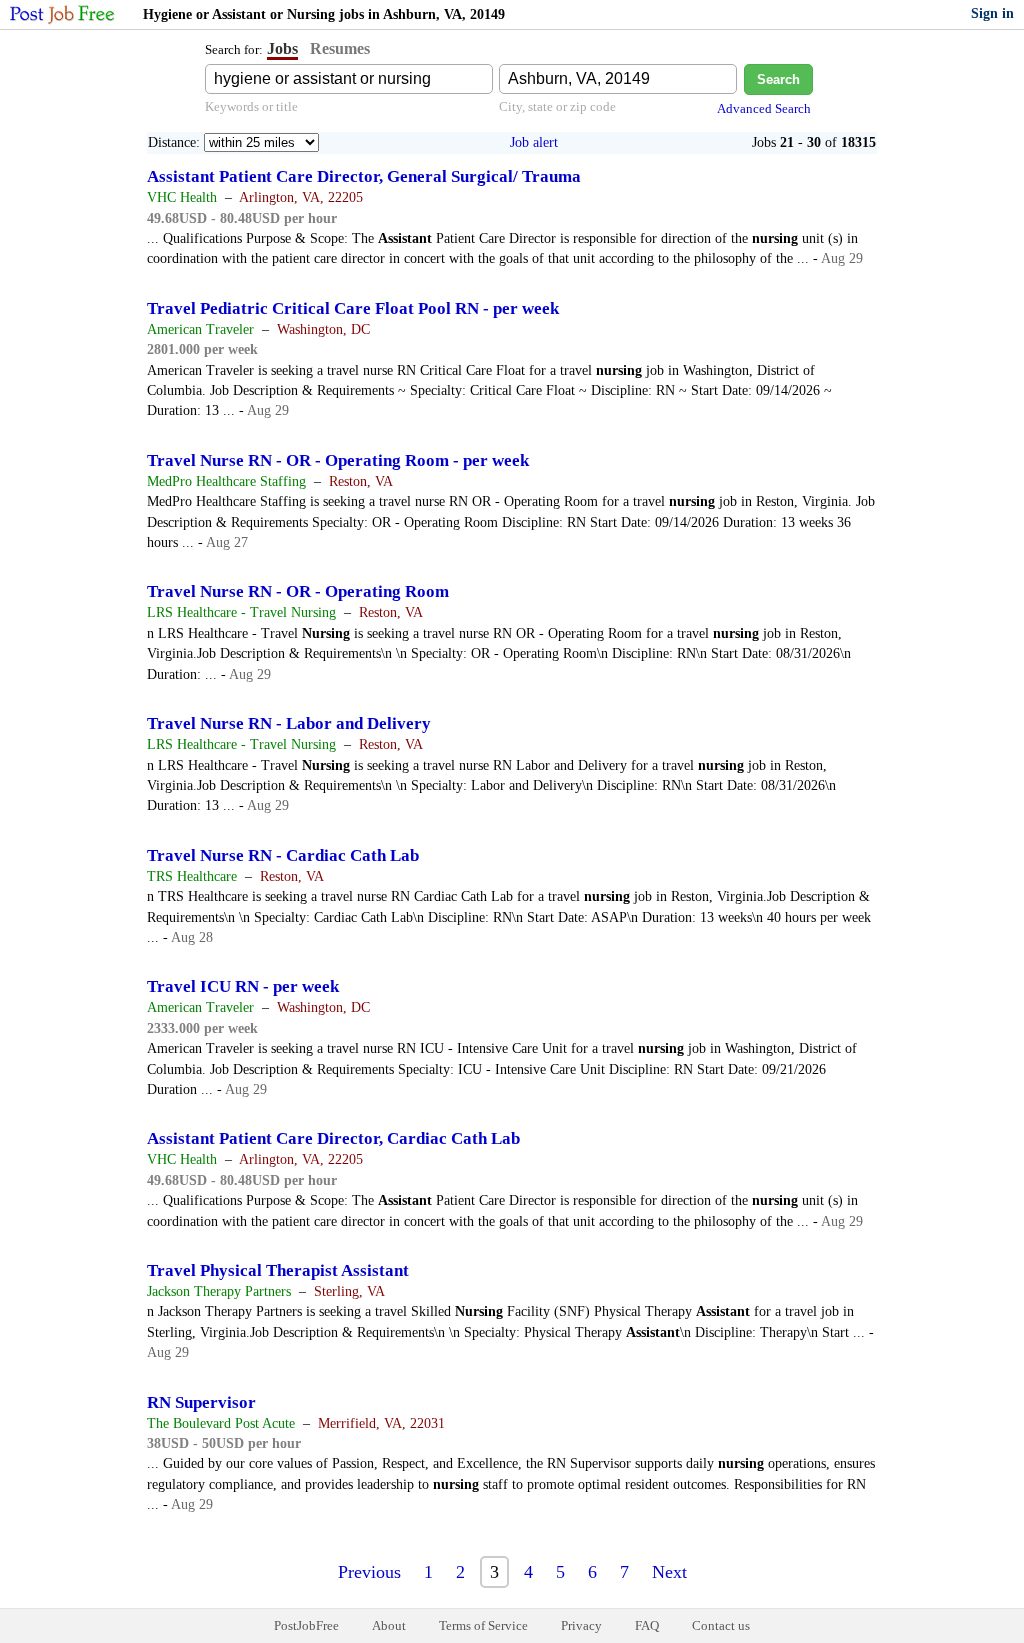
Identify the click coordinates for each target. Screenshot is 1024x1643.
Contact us (721, 1625)
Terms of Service (483, 1625)
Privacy (581, 1625)
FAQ (647, 1625)
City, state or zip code (557, 106)
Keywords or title (251, 106)
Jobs (282, 48)
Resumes (340, 48)
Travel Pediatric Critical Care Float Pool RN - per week (353, 308)
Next (669, 1572)
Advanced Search (764, 108)
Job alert (534, 142)
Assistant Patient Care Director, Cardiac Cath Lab (333, 1138)
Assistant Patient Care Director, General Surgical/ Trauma (364, 176)
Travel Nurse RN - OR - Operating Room (298, 591)
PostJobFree (306, 1625)
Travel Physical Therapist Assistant (278, 1270)
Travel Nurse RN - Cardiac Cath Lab (283, 855)
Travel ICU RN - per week (243, 986)
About (389, 1625)
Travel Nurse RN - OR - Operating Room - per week (338, 460)
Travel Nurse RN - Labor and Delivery (289, 723)
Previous (369, 1572)
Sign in (992, 13)
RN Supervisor (201, 1402)
